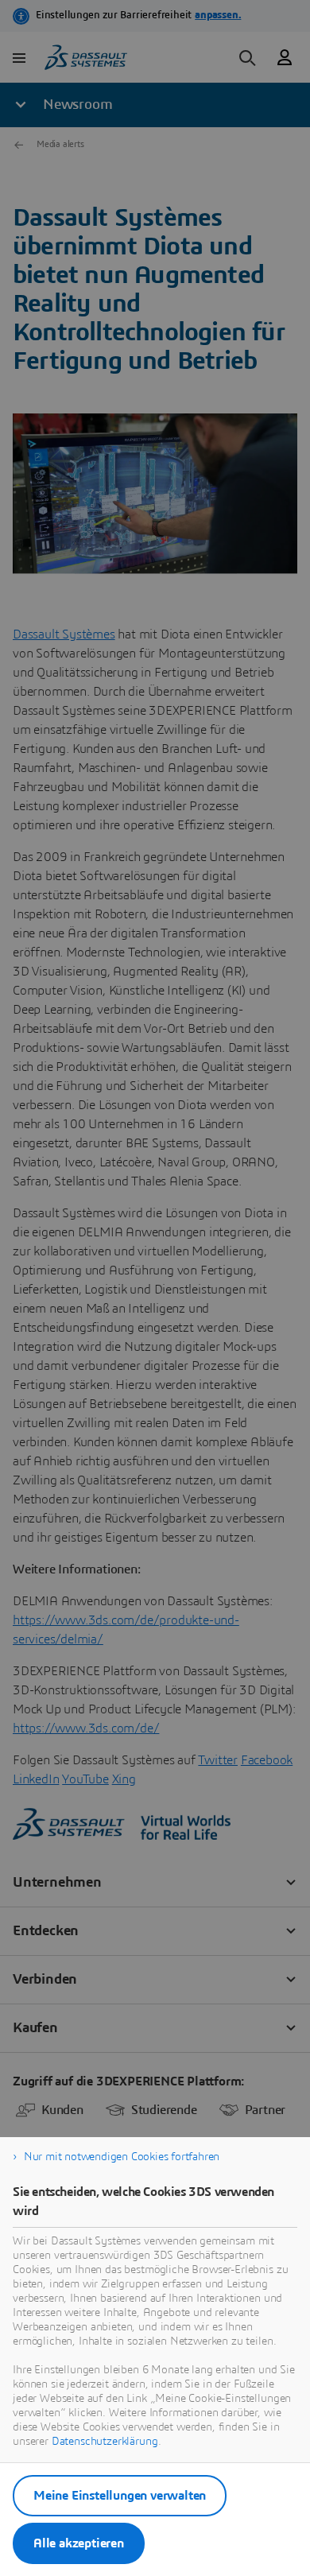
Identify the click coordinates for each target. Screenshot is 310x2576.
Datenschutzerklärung (105, 2442)
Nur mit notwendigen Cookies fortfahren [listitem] (122, 2157)
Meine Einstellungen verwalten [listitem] (120, 2496)
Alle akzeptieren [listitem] (79, 2543)
